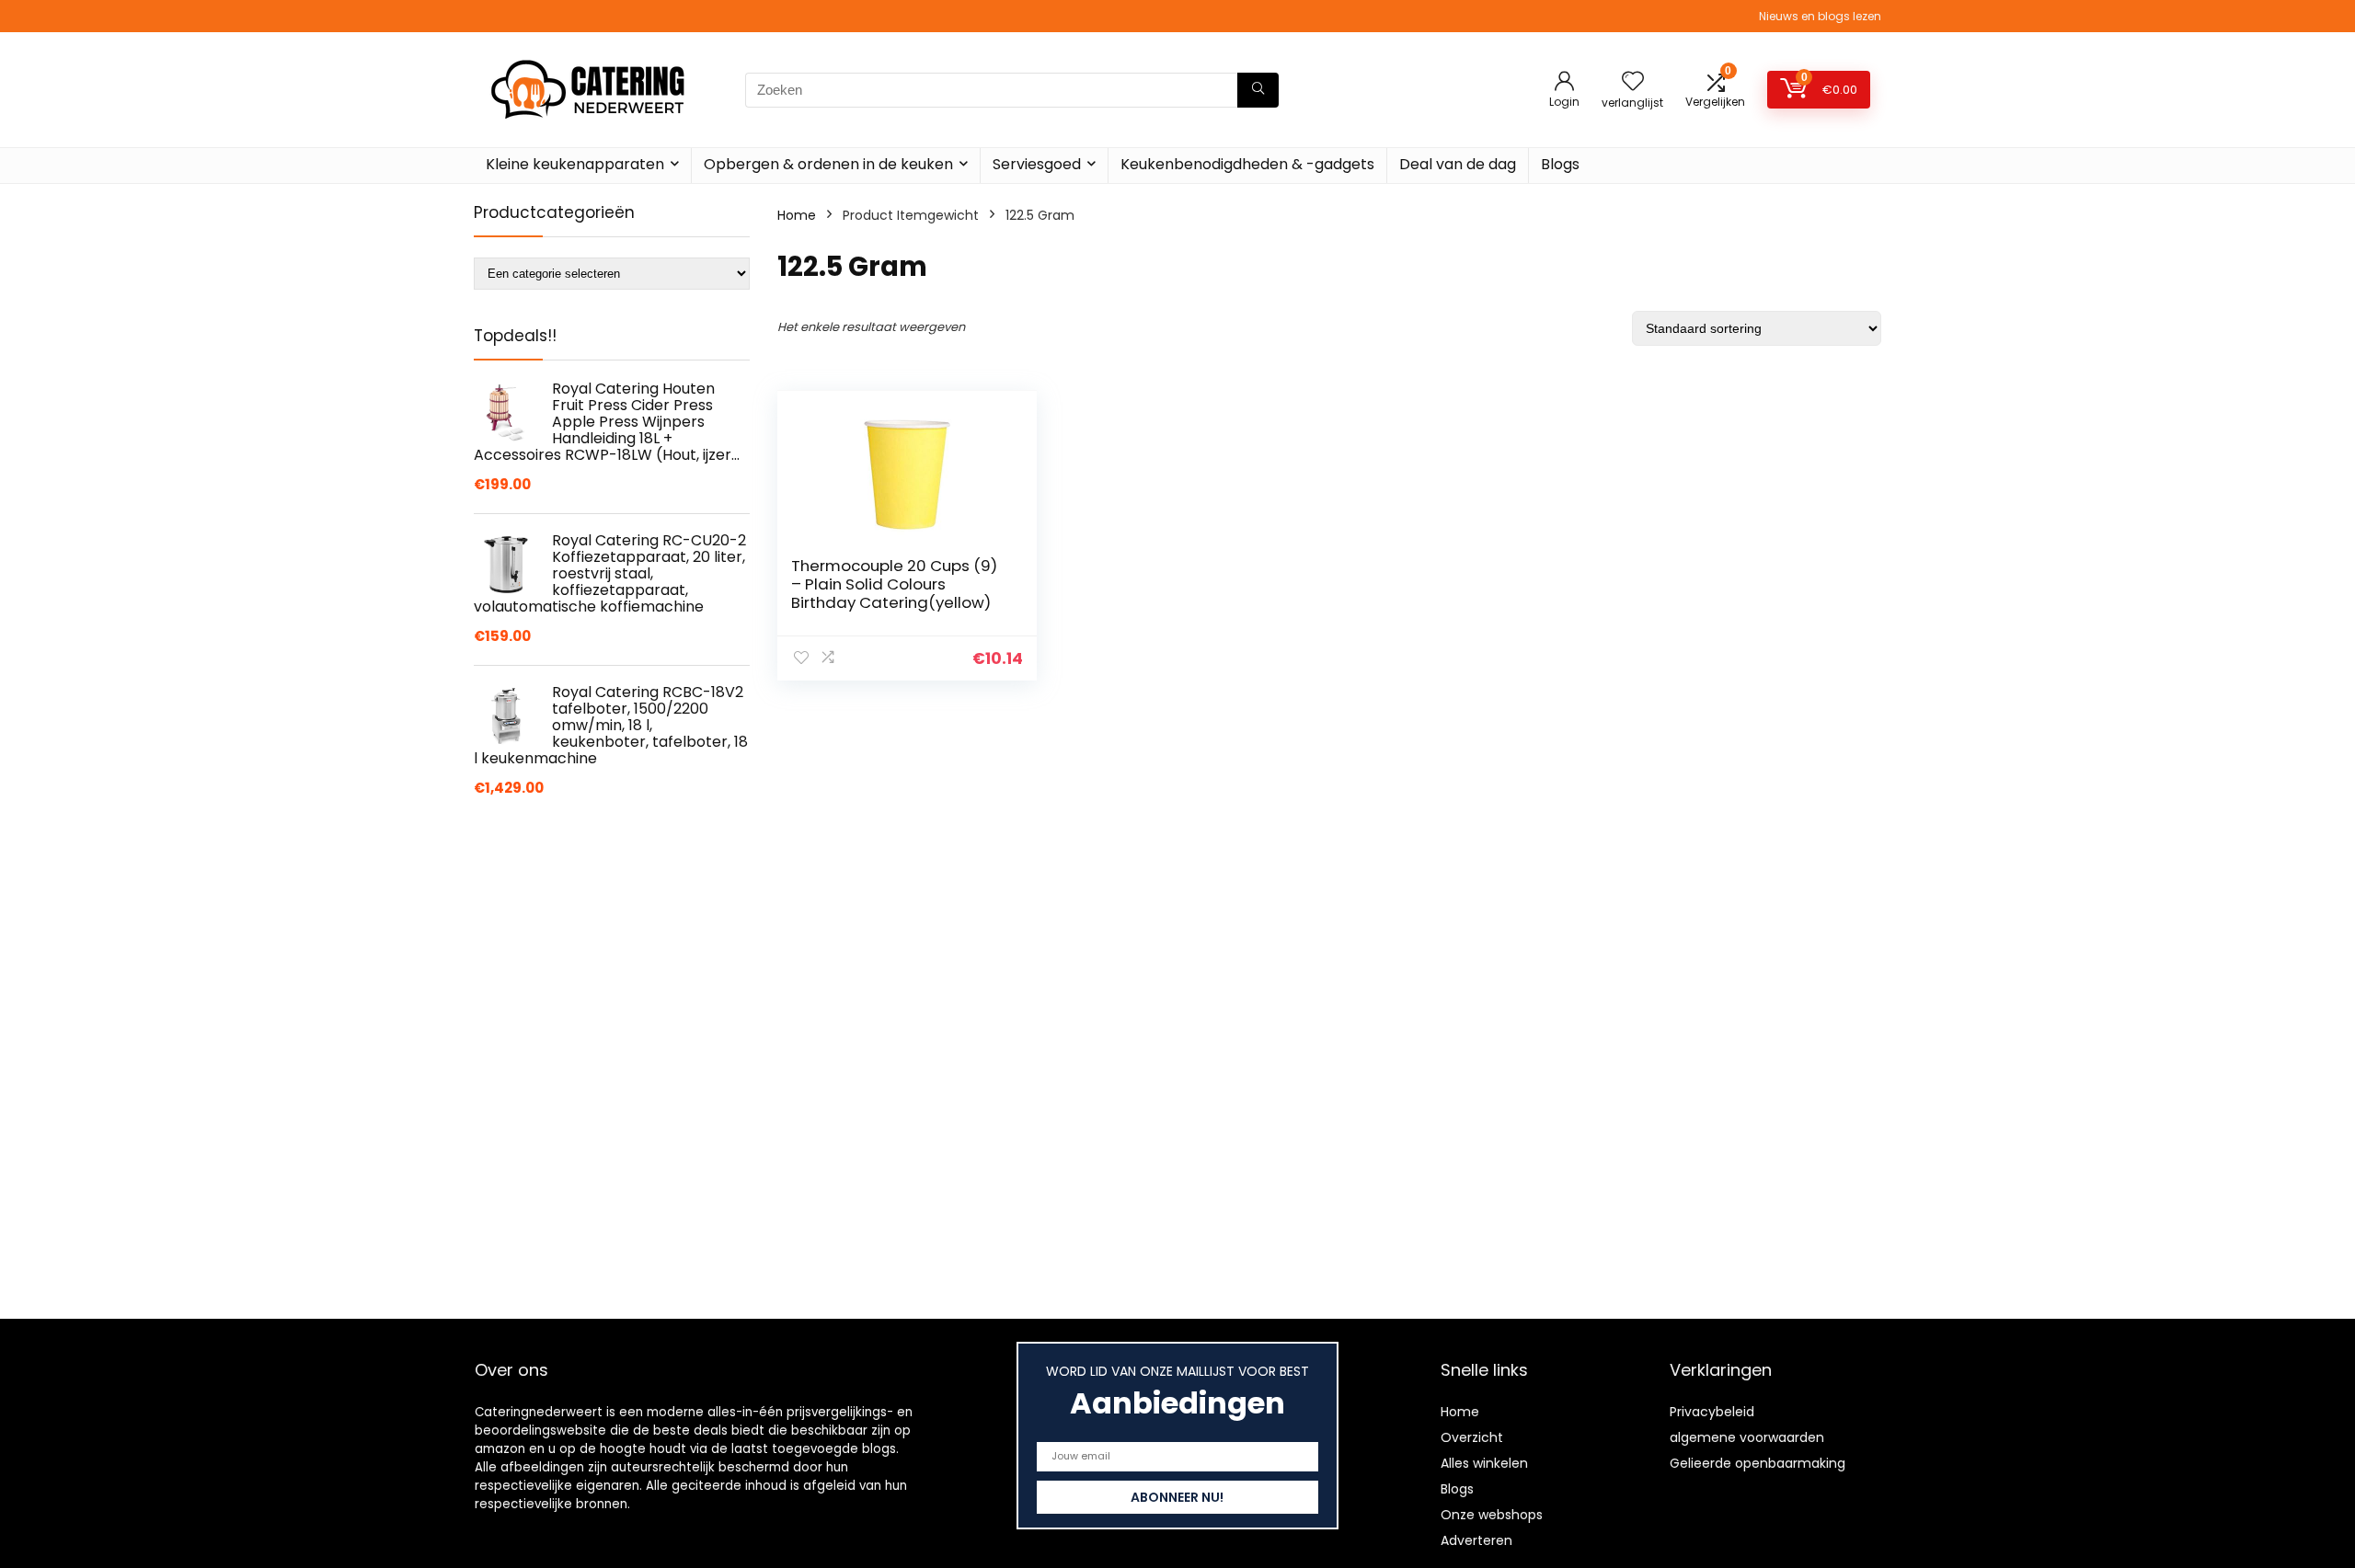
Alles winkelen (1484, 1463)
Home (797, 215)
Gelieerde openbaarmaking (1758, 1463)
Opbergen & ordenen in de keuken (828, 164)
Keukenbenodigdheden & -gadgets (1247, 164)
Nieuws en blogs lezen (1820, 16)
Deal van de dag (1458, 164)
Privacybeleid (1712, 1412)
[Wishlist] (1633, 82)
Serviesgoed (1037, 164)
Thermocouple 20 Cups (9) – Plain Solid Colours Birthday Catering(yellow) (894, 584)
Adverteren (1476, 1540)
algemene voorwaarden (1747, 1437)
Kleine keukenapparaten (575, 164)
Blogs (1560, 164)
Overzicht (1472, 1437)
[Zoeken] (1258, 90)
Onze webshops (1492, 1515)
